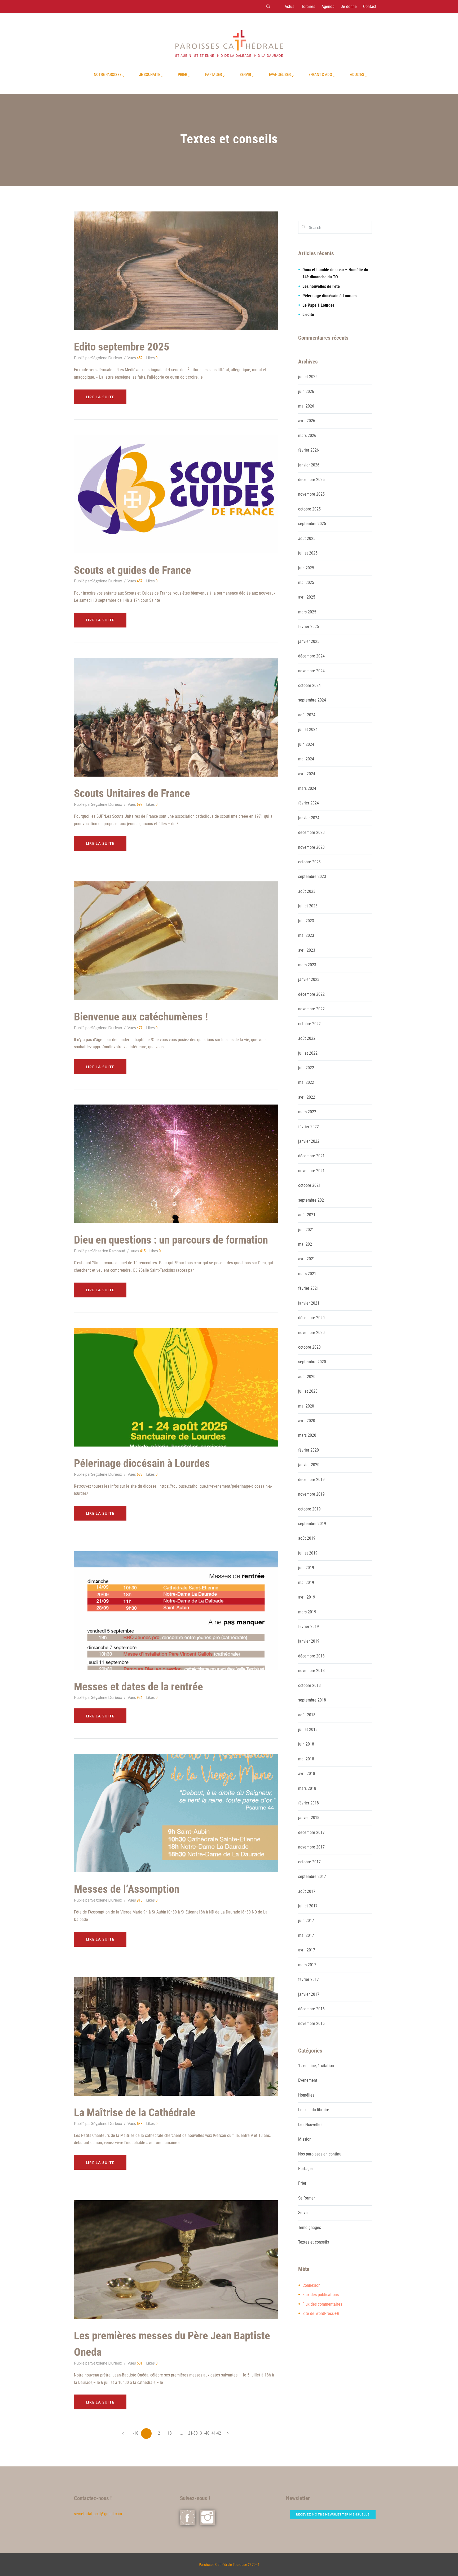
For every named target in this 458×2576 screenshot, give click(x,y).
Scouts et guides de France (133, 570)
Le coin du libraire (314, 2110)
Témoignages (310, 2228)
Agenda (328, 7)
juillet (308, 377)
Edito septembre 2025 (122, 347)
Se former (307, 2198)
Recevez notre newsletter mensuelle (333, 2514)
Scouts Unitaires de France (132, 793)
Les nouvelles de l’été (321, 286)
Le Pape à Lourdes (318, 305)
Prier (302, 2183)
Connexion (311, 2285)
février (309, 450)
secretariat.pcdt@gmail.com (98, 2514)
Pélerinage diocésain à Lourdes (142, 1463)
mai (306, 406)
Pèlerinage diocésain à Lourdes (329, 296)
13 (170, 2433)
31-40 (205, 2433)
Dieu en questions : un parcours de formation (171, 1240)
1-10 (135, 2433)
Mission (305, 2139)
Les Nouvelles (310, 2125)
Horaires (308, 7)
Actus (289, 7)
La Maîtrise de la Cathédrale (135, 2112)
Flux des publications (321, 2295)
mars (307, 436)
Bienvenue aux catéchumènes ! (141, 1017)
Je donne (349, 7)
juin (306, 391)
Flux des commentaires (322, 2304)
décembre (311, 480)
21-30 (193, 2433)
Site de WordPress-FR (321, 2313)
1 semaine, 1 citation (316, 2066)
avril (307, 421)
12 (158, 2433)
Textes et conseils (314, 2242)
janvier (309, 465)
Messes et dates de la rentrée (138, 1687)
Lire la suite (100, 397)
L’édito (308, 315)
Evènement (308, 2080)
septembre (312, 524)
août (307, 538)
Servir (303, 2213)
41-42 (216, 2433)
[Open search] (268, 6)
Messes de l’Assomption (127, 1889)
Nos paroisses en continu (320, 2154)
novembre (311, 494)
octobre (309, 509)
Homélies (306, 2095)
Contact (370, 7)
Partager (306, 2169)
